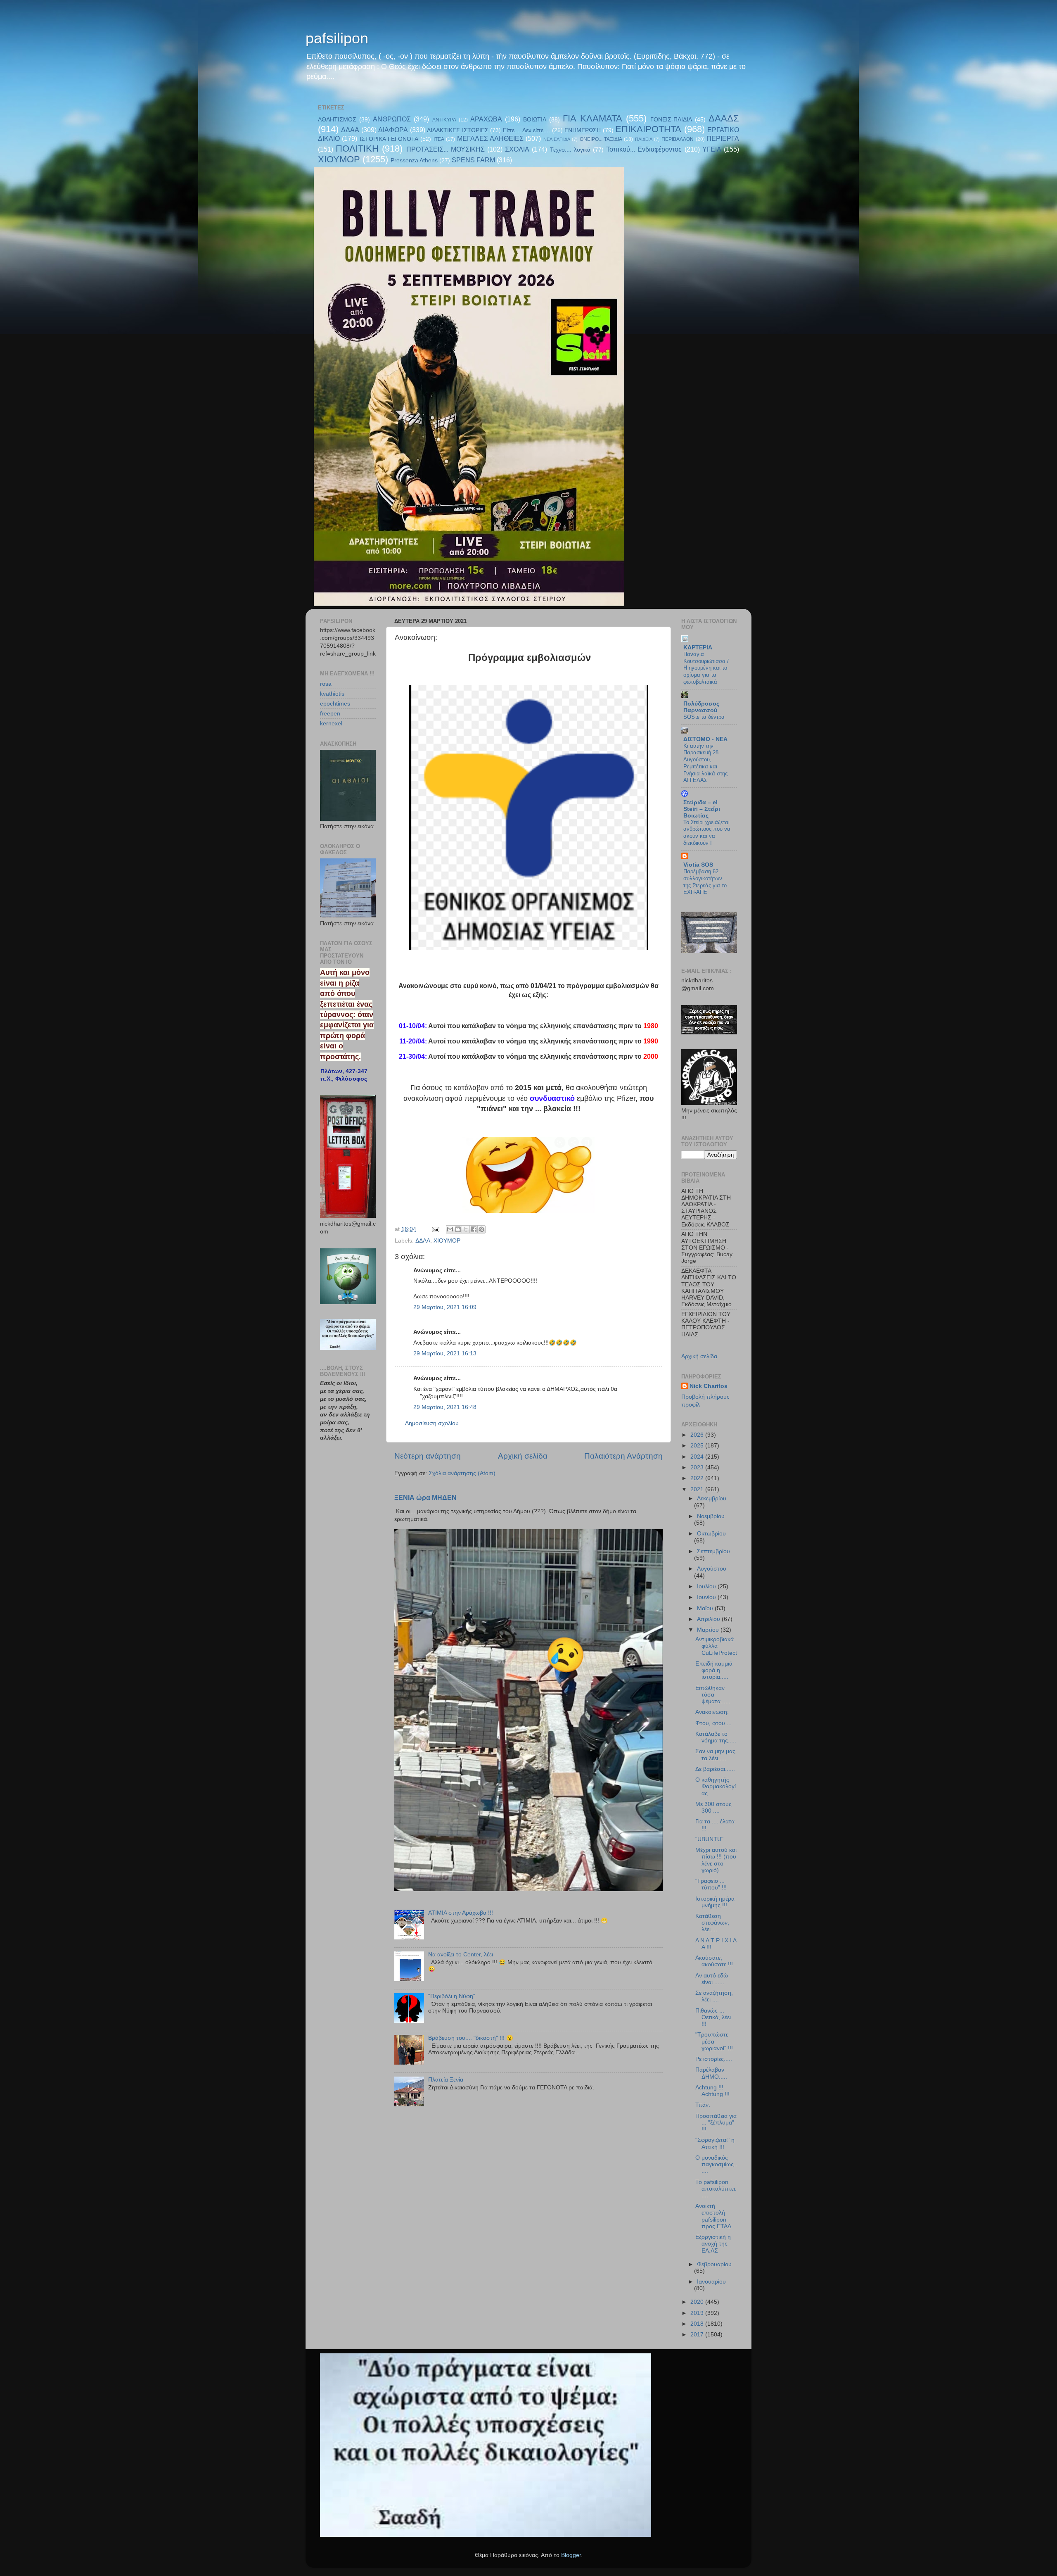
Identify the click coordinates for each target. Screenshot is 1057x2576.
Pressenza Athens (414, 160)
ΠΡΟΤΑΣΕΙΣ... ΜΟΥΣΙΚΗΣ (446, 149)
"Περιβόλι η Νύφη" (452, 1996)
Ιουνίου (707, 1597)
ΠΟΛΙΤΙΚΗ (357, 149)
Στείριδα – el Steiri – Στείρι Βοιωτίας (702, 809)
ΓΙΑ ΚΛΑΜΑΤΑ (592, 118)
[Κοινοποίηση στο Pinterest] (481, 1229)
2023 (698, 1467)
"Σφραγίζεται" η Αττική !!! (715, 2143)
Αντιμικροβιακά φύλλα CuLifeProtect (716, 1646)
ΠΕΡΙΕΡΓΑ (723, 138)
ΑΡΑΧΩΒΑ (486, 119)
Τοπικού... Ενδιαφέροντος (644, 149)
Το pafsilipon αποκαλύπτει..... (716, 2189)
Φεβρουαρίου (714, 2264)
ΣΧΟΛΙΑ (517, 149)
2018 (698, 2324)
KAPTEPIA (698, 648)
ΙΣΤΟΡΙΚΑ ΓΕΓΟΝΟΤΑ (389, 139)
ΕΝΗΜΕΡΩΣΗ (583, 130)
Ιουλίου (707, 1586)
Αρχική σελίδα (523, 1456)
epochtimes (335, 704)
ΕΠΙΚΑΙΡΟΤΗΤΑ (648, 129)
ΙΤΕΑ (439, 139)
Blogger (571, 2555)
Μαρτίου (709, 1630)
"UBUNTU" (709, 1839)
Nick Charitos (709, 1386)
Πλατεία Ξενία (446, 2080)
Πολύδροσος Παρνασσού (701, 707)
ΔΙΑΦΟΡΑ (393, 130)
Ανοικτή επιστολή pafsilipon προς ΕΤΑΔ (713, 2216)
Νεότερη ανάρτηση (428, 1456)
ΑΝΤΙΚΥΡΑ (444, 120)
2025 (698, 1446)
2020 (698, 2302)
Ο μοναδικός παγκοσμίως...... (716, 2164)
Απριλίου (709, 1619)
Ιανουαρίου (711, 2282)
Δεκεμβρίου (712, 1498)
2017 (698, 2335)
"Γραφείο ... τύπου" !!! (711, 1884)
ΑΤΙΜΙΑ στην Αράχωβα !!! (461, 1913)
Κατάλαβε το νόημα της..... (716, 1737)
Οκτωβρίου (711, 1534)
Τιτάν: (703, 2105)
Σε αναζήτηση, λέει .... (714, 1996)
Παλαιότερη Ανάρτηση (623, 1456)
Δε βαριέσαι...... (715, 1769)
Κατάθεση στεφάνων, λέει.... (712, 1923)
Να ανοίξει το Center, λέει (461, 1955)
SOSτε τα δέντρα (704, 717)
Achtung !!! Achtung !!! (712, 2091)
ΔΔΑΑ (350, 130)
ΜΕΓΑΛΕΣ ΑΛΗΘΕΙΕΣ (490, 138)
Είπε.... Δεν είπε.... (527, 130)
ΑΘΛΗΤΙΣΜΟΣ (337, 120)
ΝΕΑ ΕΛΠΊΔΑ (557, 139)
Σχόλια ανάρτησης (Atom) (462, 1473)
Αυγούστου (712, 1569)
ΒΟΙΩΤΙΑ (535, 120)
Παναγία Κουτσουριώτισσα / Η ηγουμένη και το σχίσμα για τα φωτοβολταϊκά (706, 668)
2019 (698, 2313)
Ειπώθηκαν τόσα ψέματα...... (713, 1695)
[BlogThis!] (458, 1229)
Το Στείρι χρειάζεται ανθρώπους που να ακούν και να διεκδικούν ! (707, 833)
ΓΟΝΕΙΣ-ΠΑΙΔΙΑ (671, 120)
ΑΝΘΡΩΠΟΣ (392, 119)
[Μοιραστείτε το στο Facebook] (474, 1229)
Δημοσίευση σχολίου (432, 1423)
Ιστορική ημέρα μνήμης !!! (715, 1902)
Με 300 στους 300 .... (713, 1807)
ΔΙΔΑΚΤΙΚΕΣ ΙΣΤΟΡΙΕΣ (457, 130)
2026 (698, 1435)
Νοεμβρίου (711, 1516)
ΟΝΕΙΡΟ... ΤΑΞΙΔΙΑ (601, 139)
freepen (330, 714)
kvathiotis (332, 694)
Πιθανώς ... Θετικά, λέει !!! (713, 2017)
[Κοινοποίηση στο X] (466, 1229)
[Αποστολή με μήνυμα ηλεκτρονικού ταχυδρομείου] (450, 1229)
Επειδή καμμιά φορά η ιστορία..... (714, 1670)
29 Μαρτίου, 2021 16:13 (445, 1353)
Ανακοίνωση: (712, 1712)
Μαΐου (706, 1608)
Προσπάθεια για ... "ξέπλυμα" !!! (716, 2123)
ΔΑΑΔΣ (724, 118)
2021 (698, 1489)
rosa (326, 684)
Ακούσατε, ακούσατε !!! (714, 1961)
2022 (698, 1478)
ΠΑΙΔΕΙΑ (644, 139)
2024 (698, 1457)
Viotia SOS (698, 865)
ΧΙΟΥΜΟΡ (339, 159)
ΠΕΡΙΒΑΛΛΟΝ (678, 139)
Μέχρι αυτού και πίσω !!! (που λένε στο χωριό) (716, 1860)
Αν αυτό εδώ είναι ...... (712, 1979)
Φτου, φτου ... (713, 1723)
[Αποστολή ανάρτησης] (435, 1229)
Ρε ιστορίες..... (714, 2059)
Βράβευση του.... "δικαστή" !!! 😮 (471, 2038)
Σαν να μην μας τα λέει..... (715, 1755)
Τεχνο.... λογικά (570, 150)
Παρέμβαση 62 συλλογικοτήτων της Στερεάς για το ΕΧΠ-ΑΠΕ (705, 882)
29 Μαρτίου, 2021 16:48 (445, 1407)
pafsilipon (337, 38)
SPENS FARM (473, 160)
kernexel (331, 724)
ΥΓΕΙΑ (712, 149)
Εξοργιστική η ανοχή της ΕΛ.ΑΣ (713, 2244)
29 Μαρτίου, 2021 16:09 (445, 1307)
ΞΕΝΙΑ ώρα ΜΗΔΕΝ (425, 1498)
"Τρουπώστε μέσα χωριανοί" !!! (714, 2041)
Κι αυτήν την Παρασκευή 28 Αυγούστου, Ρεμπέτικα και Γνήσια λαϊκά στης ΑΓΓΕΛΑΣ (705, 763)
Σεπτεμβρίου (713, 1551)
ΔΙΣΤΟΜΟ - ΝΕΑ (705, 739)
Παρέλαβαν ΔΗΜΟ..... (711, 2073)
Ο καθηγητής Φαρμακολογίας (716, 1786)
